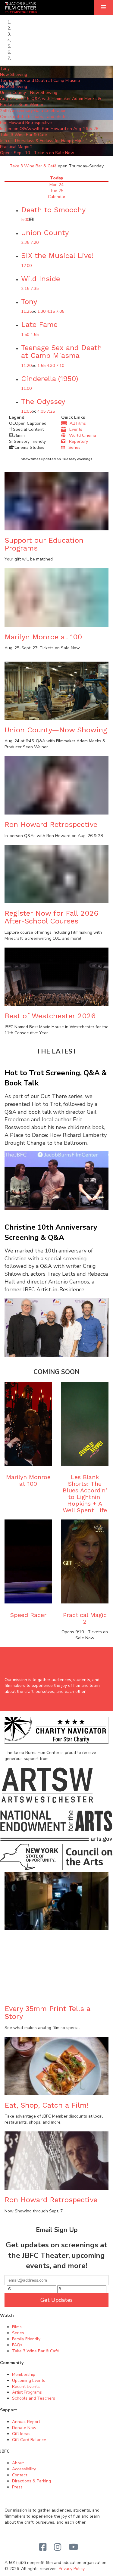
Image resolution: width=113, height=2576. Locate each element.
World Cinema (81, 435)
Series (73, 447)
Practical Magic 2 (85, 1618)
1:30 (41, 311)
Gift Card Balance (29, 2440)
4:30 (51, 366)
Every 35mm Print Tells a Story (47, 2013)
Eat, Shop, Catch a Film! (47, 2105)
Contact (20, 2475)
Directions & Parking (31, 2481)
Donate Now (24, 2428)
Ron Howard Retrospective (51, 824)
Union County (45, 233)
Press (17, 2487)
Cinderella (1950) (50, 379)
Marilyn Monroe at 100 (43, 637)
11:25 (26, 311)
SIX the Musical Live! (57, 256)
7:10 (60, 366)
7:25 (51, 411)
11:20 (26, 366)
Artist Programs (27, 2392)
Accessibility (24, 2469)
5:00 (25, 220)
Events (74, 429)
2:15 (25, 289)
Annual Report (26, 2422)
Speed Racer (28, 1615)
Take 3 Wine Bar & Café (33, 166)
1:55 (41, 366)
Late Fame (39, 324)
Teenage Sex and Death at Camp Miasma (61, 352)
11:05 (26, 411)
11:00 (26, 388)
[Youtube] (74, 2547)
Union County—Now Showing (56, 730)
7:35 (35, 289)
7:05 (60, 311)
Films (17, 2327)
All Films (77, 423)
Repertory (77, 441)
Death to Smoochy (53, 210)
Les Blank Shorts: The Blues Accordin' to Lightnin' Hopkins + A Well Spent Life (85, 1494)
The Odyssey (43, 402)
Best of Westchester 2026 (50, 1016)
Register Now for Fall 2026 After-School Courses (51, 917)
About (18, 2463)
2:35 (25, 242)
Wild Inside (41, 279)
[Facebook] (43, 2547)
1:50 (25, 335)
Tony (29, 302)
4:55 (35, 335)
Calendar (57, 197)
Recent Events (26, 2387)
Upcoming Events (29, 2380)
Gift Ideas (21, 2434)
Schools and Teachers (34, 2398)
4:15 (51, 311)
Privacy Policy (72, 2569)
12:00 (26, 266)
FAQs (17, 2345)
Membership (24, 2374)
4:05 (41, 411)
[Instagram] (58, 2547)
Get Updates (56, 2300)
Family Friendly (26, 2339)
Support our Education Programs (44, 544)
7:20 (35, 242)
